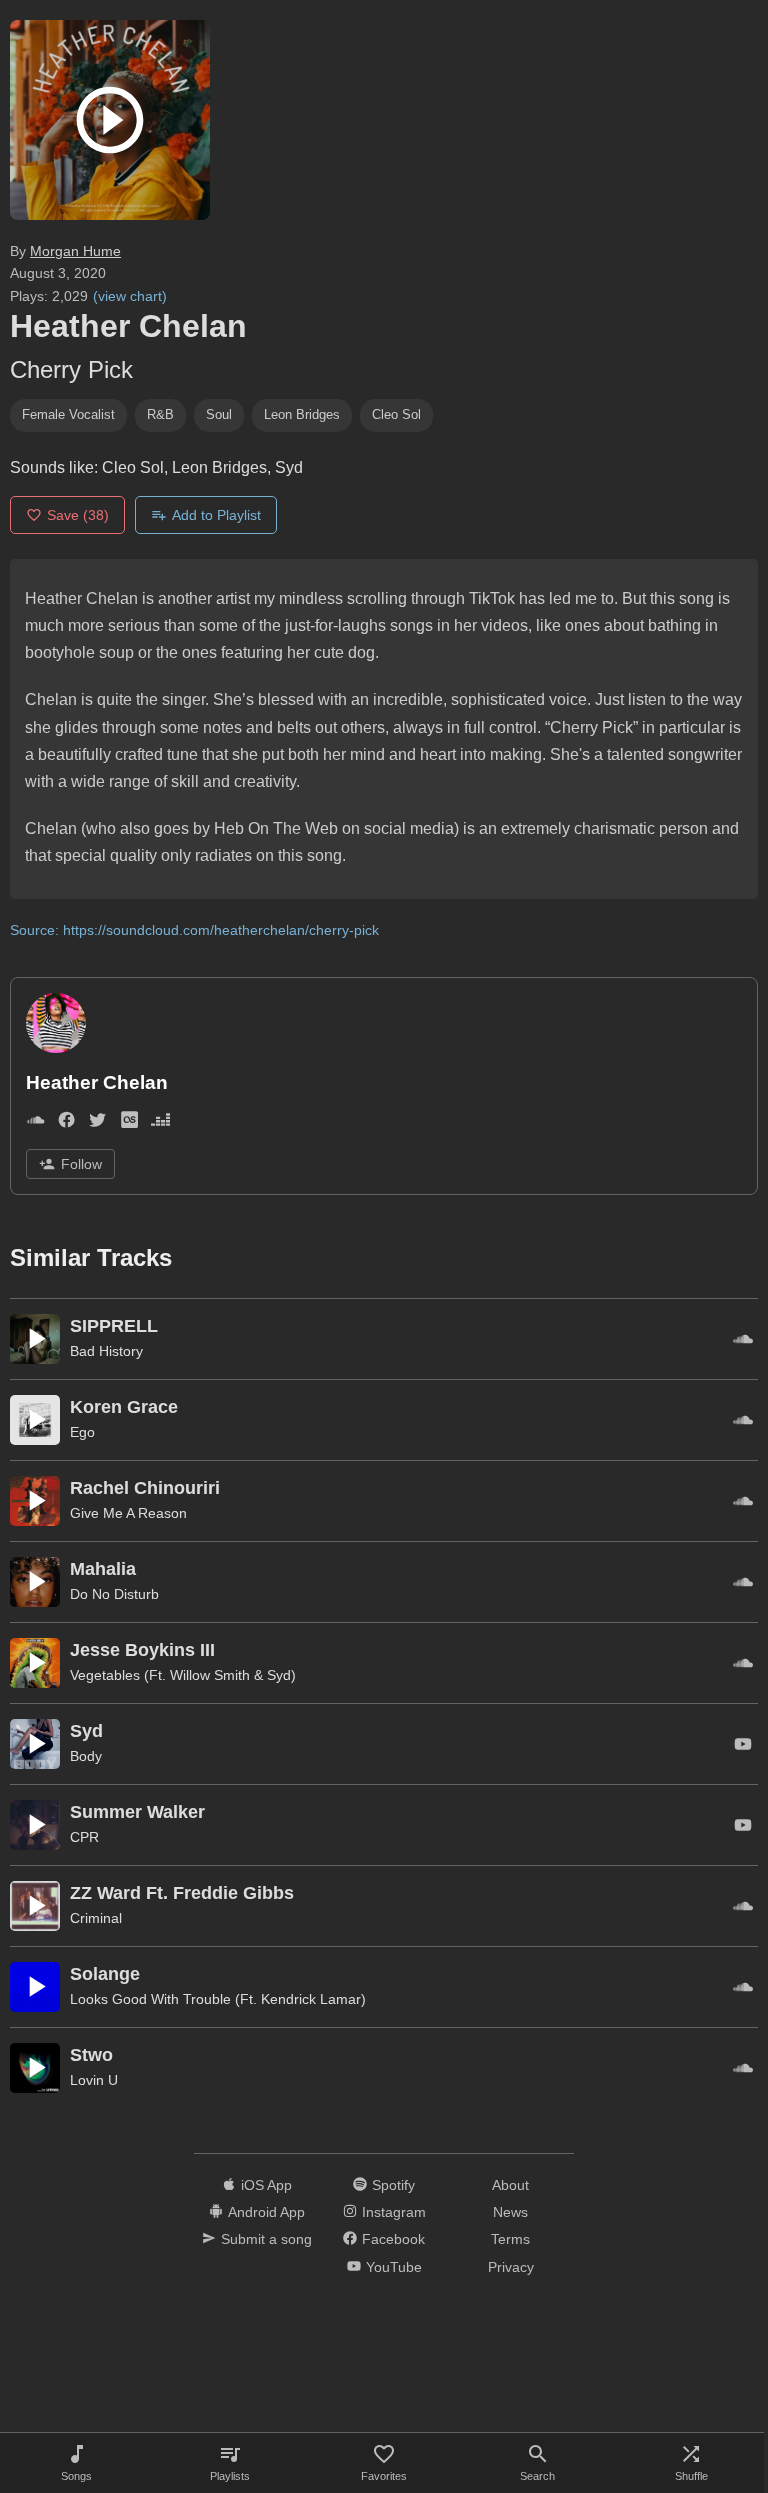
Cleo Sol (396, 414)
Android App (266, 2212)
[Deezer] (160, 1124)
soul (219, 414)
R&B (160, 414)
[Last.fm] (129, 1124)
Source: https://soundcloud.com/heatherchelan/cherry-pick (194, 930)
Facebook (393, 2239)
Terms (510, 2239)
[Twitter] (97, 1124)
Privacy (511, 2267)
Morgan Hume (75, 251)
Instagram (394, 2212)
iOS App (266, 2185)
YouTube (394, 2267)
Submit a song (266, 2239)
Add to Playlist (216, 515)
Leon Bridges (302, 414)
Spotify (393, 2185)
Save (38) (78, 515)
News (510, 2212)
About (510, 2185)
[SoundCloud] (35, 1124)
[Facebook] (66, 1124)
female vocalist (68, 414)
